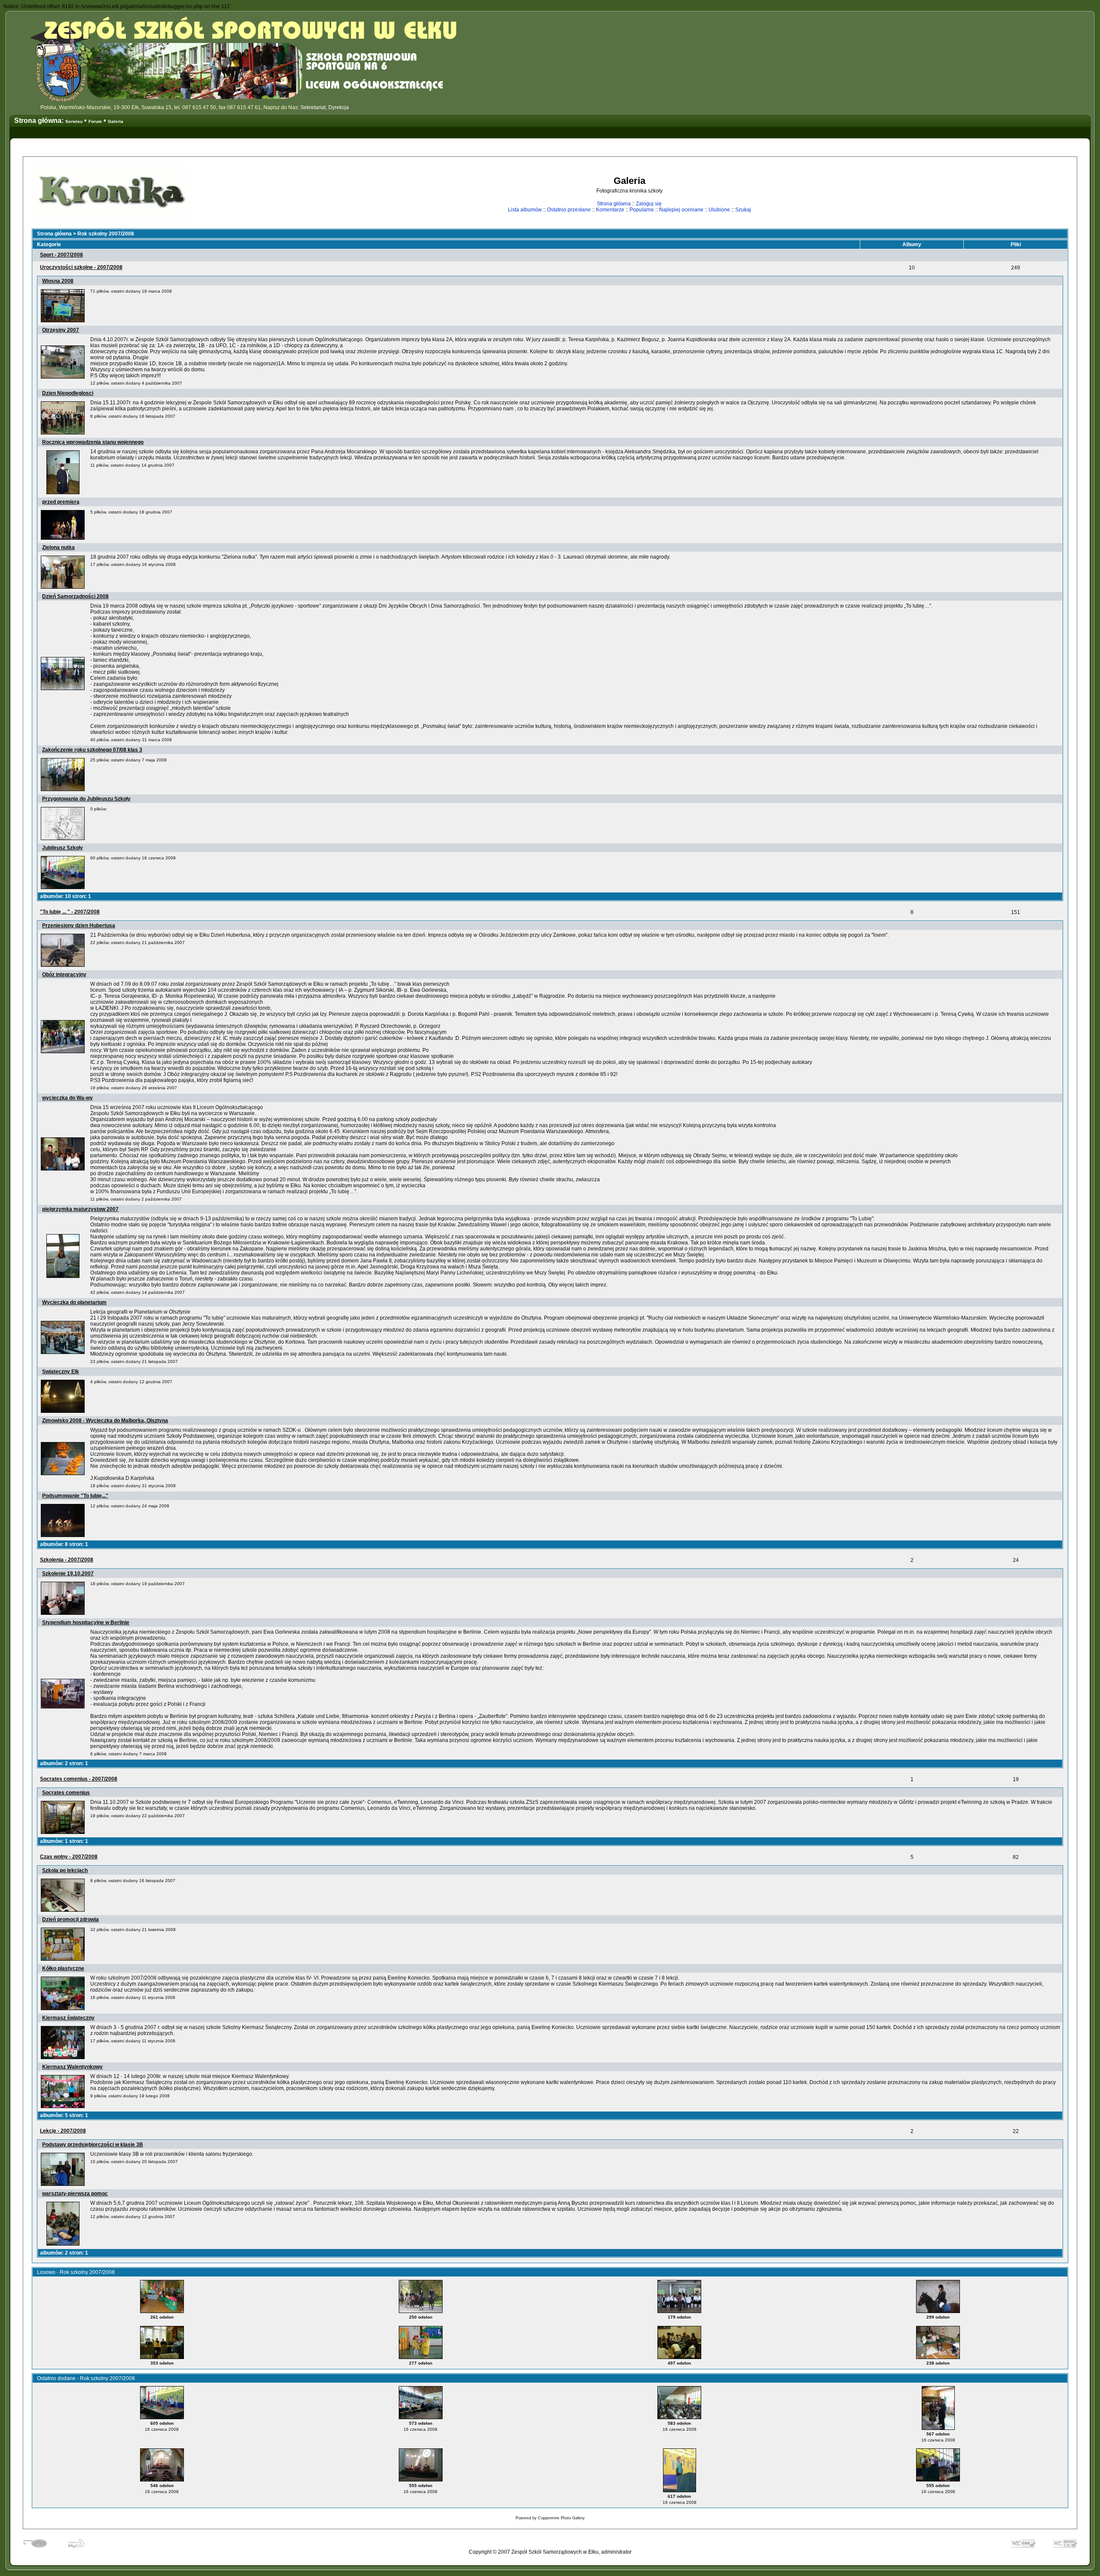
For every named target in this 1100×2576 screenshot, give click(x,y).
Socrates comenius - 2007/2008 (79, 1779)
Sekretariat (313, 107)
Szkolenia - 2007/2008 (67, 1560)
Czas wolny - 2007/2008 (69, 1857)
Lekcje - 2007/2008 (63, 2131)
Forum (95, 121)
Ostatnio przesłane (569, 210)
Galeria (116, 121)
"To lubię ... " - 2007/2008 (70, 912)
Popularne (642, 210)
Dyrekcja (339, 107)
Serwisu (74, 121)
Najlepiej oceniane (681, 210)
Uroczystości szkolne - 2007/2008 (81, 267)
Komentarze (610, 210)
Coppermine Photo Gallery (561, 2518)
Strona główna (614, 204)
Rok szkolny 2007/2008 (106, 234)
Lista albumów (525, 210)
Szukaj (743, 210)
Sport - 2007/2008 (61, 255)
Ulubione (719, 210)
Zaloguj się (649, 204)
